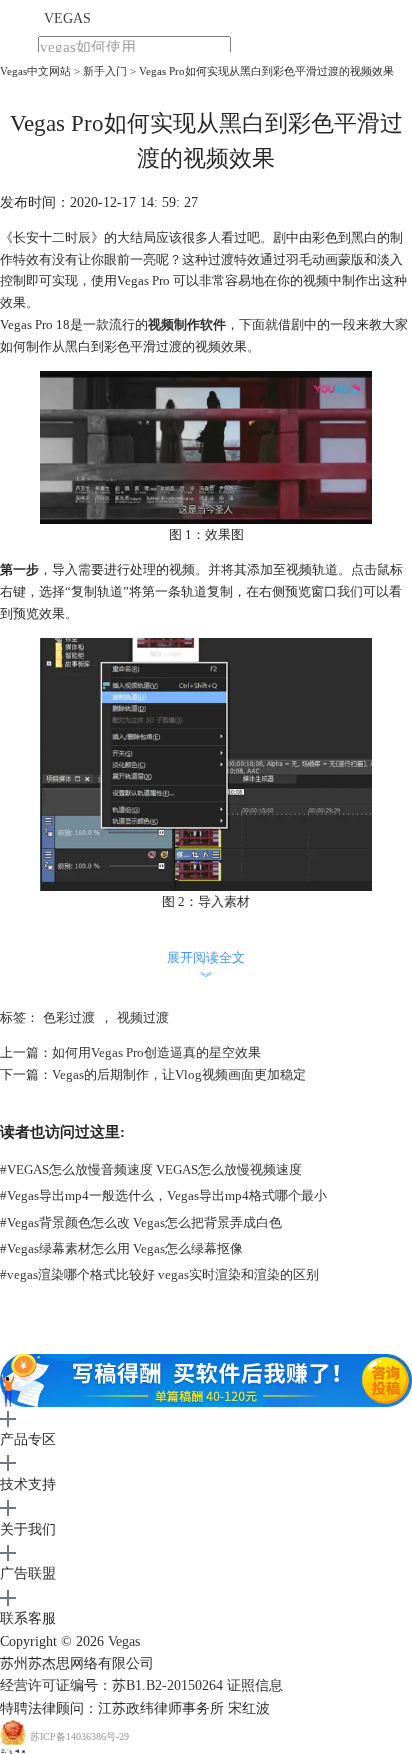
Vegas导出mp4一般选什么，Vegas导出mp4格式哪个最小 (163, 1195)
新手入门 (105, 71)
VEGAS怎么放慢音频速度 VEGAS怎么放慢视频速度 (151, 1169)
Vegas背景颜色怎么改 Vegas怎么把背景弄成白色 (141, 1222)
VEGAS (67, 18)
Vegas (124, 1641)
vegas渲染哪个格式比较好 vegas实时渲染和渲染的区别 (159, 1274)
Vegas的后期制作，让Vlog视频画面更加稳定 (179, 1074)
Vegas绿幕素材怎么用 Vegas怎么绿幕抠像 (121, 1248)
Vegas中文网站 (35, 71)
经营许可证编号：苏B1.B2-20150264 (111, 1685)
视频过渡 (143, 1017)
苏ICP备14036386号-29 (79, 1737)
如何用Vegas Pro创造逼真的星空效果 (156, 1052)
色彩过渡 (69, 1017)
